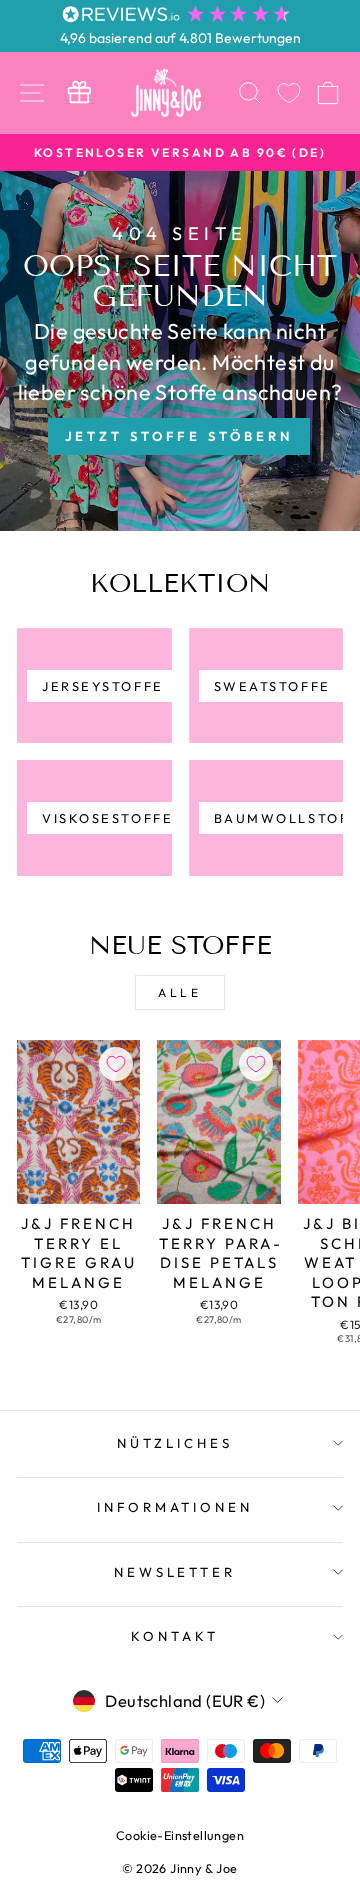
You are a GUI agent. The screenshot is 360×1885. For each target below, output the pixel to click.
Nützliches (175, 1443)
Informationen (175, 1507)
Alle (179, 992)
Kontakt (175, 1636)
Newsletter (175, 1572)
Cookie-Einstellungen (180, 1835)
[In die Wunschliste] (116, 1064)
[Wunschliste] (289, 92)
